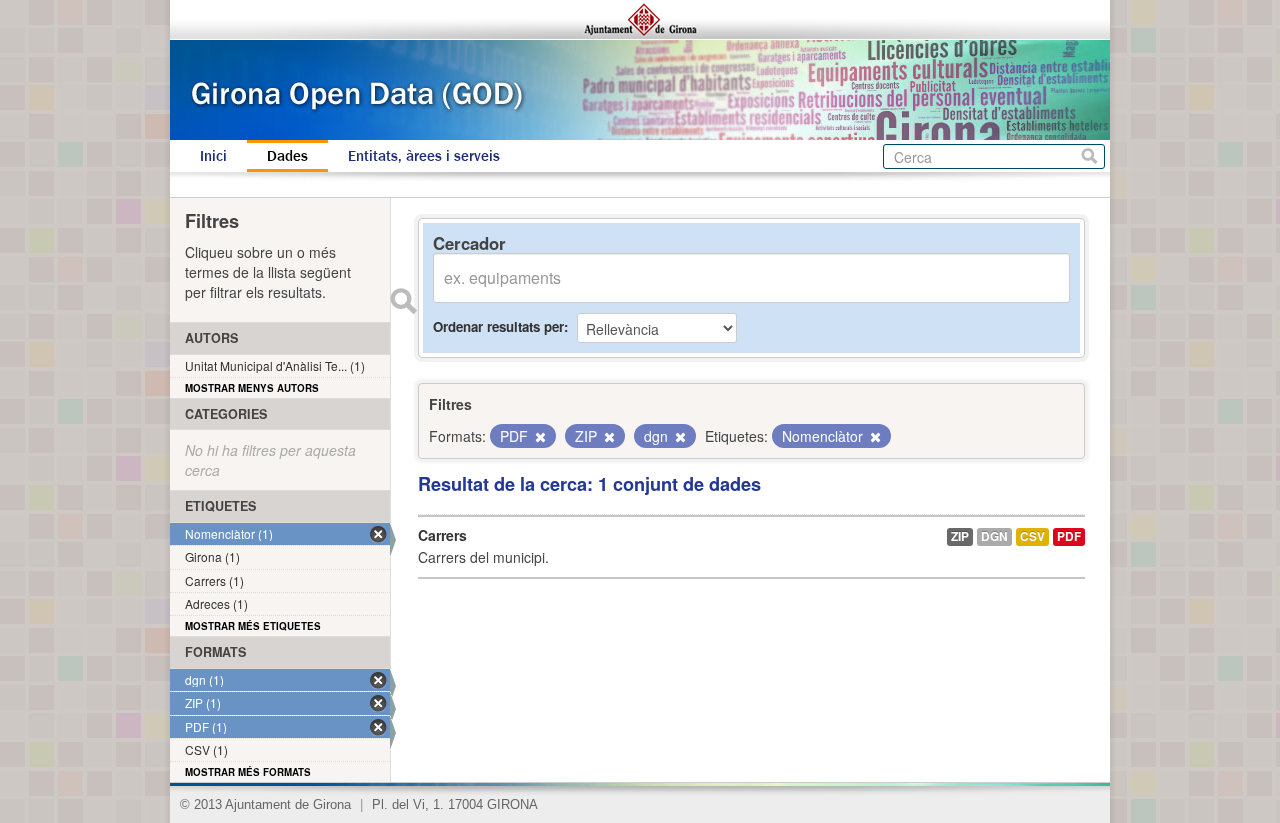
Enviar (403, 301)
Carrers (442, 535)
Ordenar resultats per (498, 326)
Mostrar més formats (248, 772)
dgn (994, 536)
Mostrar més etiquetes (253, 626)
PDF (1069, 536)
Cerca (1089, 156)
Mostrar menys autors (252, 388)
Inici (213, 156)
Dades (287, 156)
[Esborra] (539, 437)
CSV (1032, 536)
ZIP (960, 536)
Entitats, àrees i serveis (424, 156)
